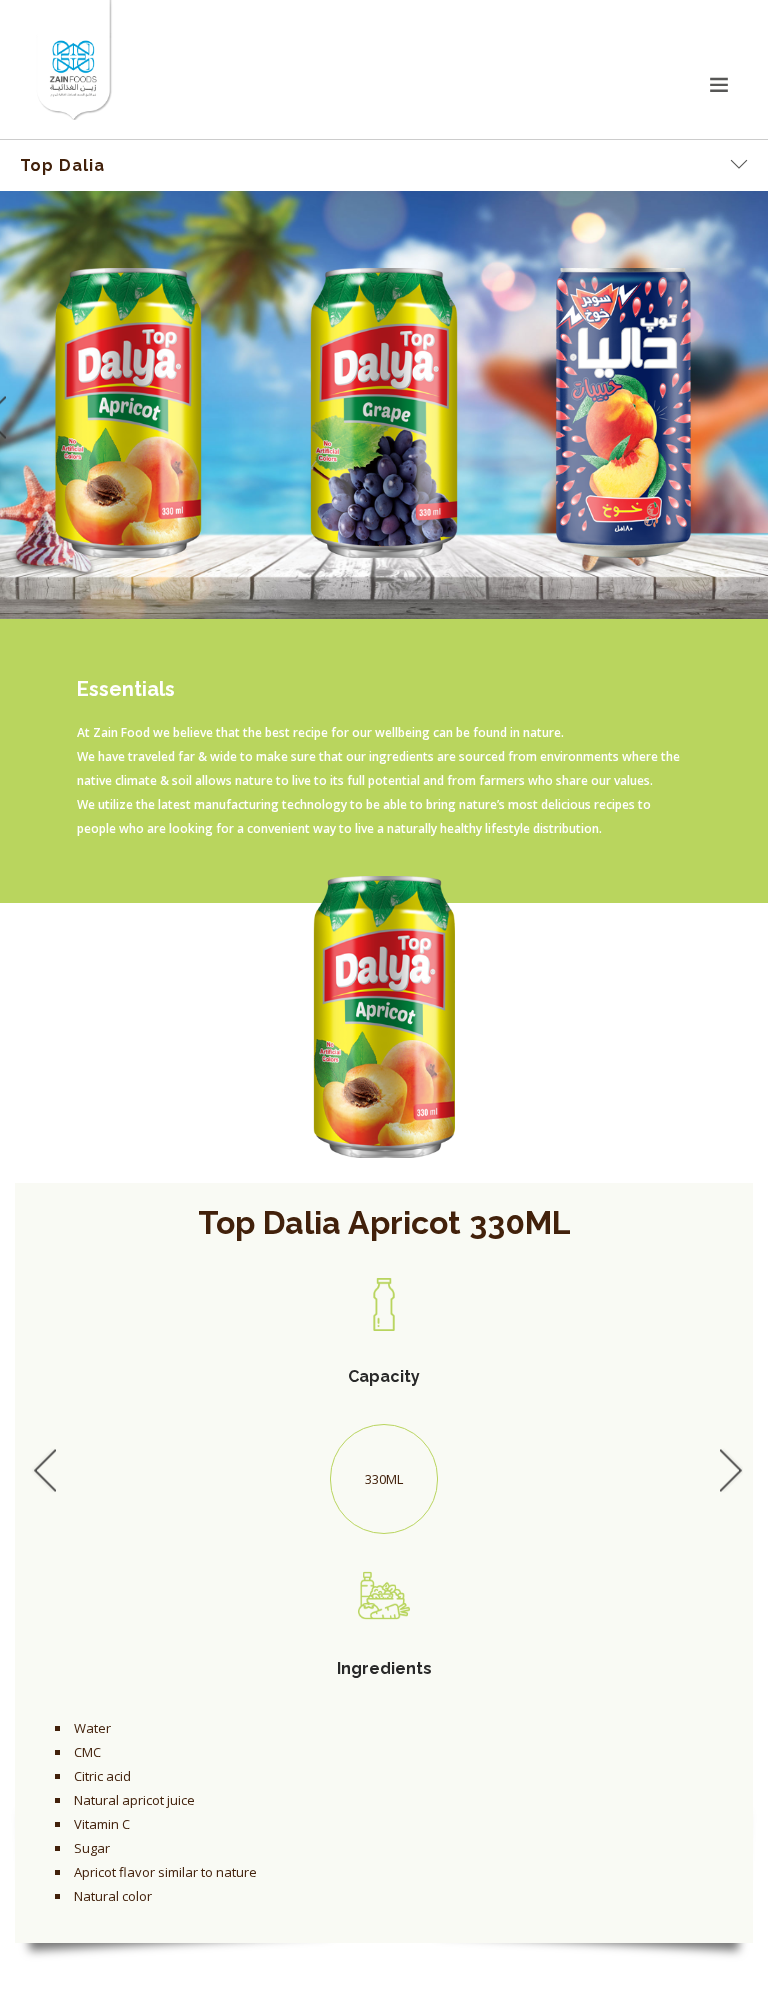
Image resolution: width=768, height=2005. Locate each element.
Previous (41, 1468)
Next (727, 1468)
